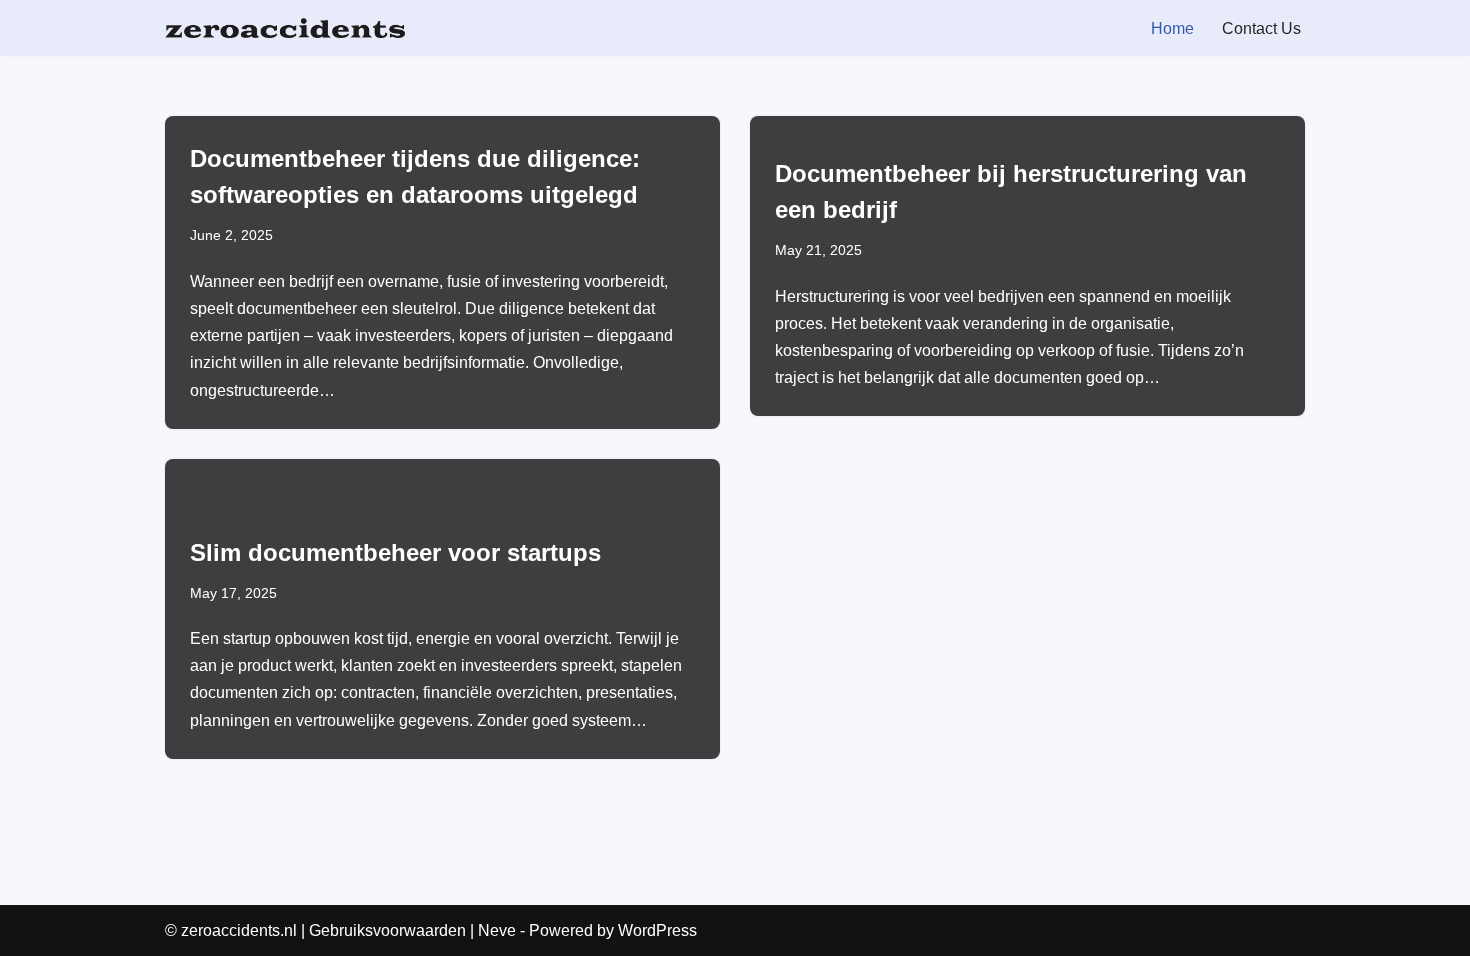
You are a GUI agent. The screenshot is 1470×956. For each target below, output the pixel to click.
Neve (497, 930)
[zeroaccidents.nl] (285, 28)
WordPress (657, 930)
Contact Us (1261, 28)
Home (1172, 28)
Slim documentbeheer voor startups (395, 552)
